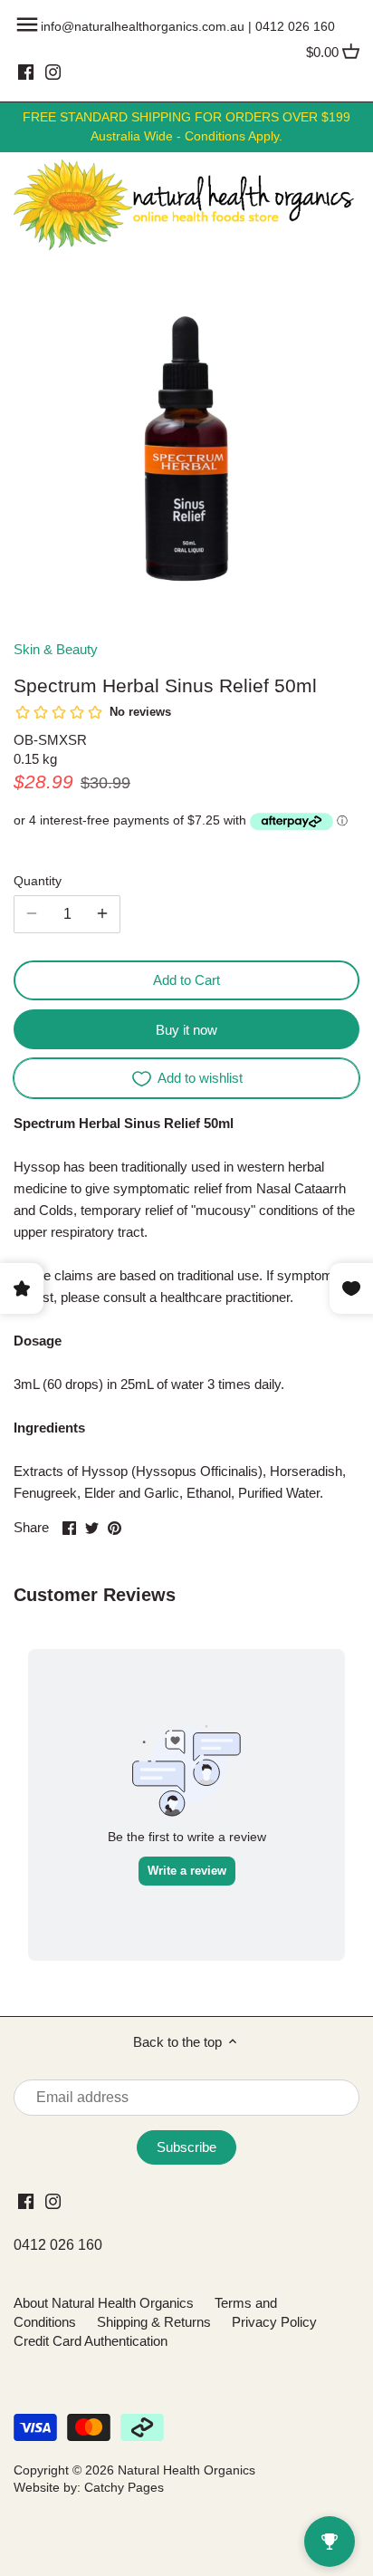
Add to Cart (186, 980)
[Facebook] (26, 72)
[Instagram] (53, 72)
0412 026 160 (295, 26)
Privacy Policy (274, 2322)
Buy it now (186, 1030)
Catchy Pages (124, 2488)
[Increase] (102, 914)
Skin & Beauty (56, 649)
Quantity (38, 881)
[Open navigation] (27, 24)
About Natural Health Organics (104, 2303)
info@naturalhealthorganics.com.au (143, 26)
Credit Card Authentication (91, 2341)
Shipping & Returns (154, 2322)
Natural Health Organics (186, 2470)
